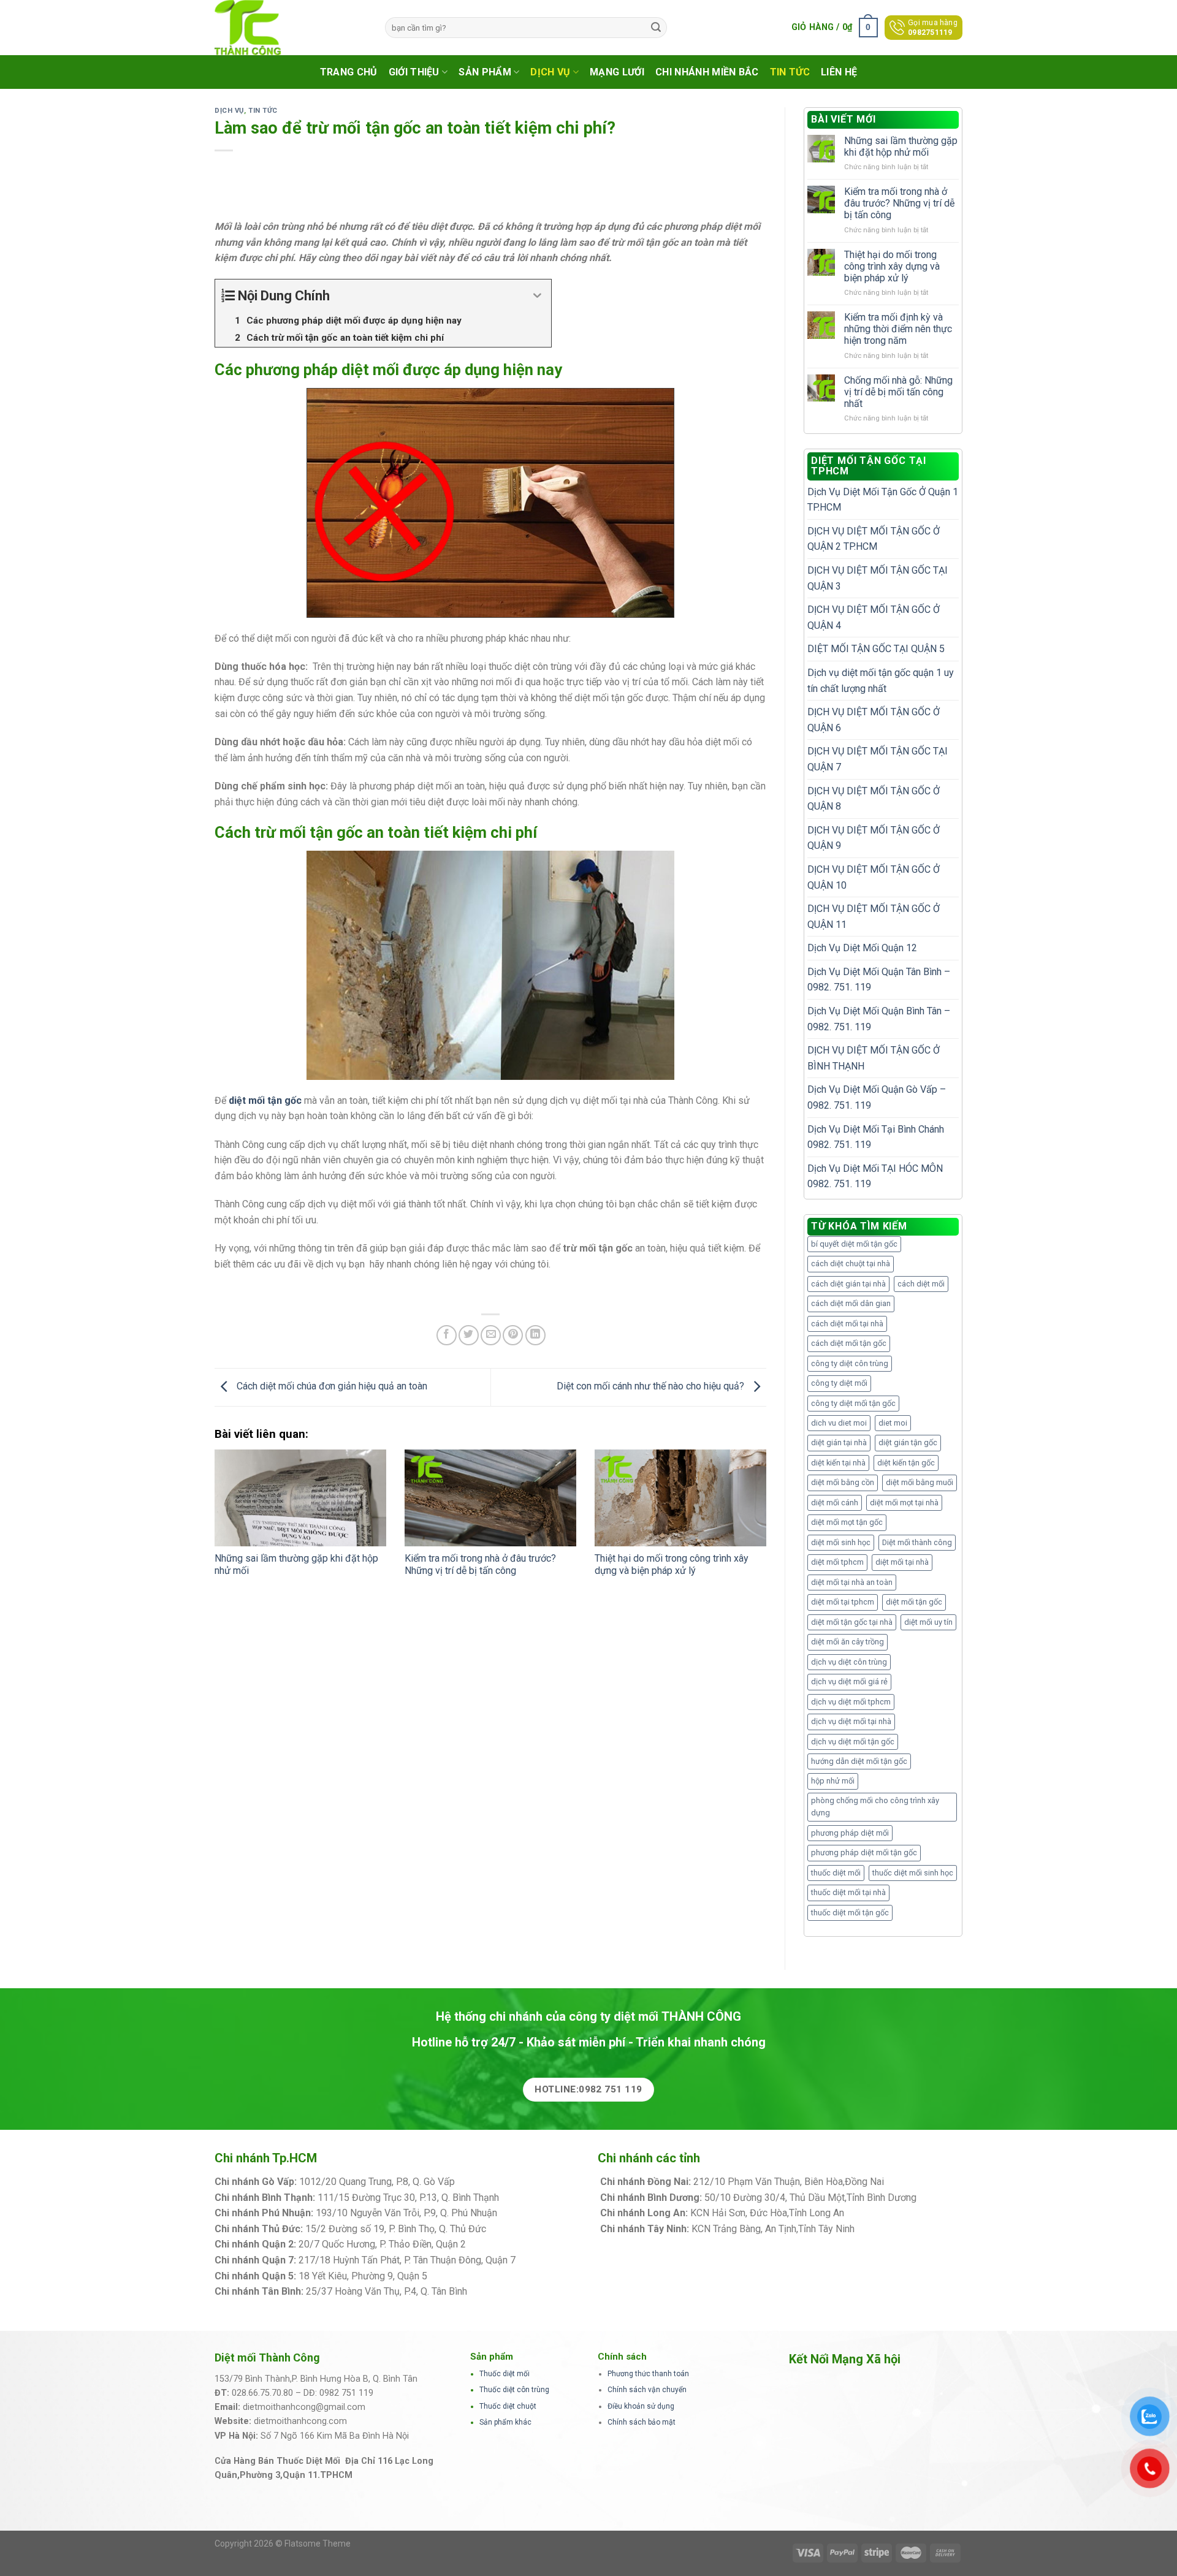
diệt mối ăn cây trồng (848, 1642)
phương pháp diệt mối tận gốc (864, 1852)
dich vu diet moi (839, 1423)
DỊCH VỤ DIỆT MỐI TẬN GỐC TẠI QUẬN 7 (878, 759)
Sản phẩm (485, 72)
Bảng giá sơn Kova (508, 2244)
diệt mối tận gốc (914, 1602)
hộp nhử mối (833, 1781)
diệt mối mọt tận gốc (847, 1522)
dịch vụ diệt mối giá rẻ (849, 1681)
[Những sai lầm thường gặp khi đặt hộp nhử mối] (300, 1498)
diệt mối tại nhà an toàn (852, 1582)
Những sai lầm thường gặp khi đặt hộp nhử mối (901, 146)
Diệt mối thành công (917, 1542)
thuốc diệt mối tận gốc (850, 1913)
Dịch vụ (550, 72)
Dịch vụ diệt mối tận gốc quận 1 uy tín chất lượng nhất (881, 681)
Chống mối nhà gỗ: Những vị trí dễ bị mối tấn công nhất (898, 392)
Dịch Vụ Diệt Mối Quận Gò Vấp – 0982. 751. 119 (877, 1097)
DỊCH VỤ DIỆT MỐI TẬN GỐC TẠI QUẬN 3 (878, 578)
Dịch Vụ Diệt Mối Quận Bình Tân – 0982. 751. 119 (879, 1019)
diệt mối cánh (835, 1503)
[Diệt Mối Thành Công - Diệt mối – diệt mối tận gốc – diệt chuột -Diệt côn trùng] (291, 28)
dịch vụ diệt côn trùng (849, 1662)
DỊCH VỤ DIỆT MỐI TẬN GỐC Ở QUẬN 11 (874, 917)
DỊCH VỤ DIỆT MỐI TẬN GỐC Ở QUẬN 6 (874, 720)
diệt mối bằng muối (920, 1482)
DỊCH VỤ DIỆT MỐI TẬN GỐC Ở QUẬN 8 (874, 799)
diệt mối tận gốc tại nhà (852, 1622)
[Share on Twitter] (469, 1335)
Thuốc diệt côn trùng (514, 2390)
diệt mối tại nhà (902, 1562)
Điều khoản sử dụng (641, 2406)
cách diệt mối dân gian (851, 1303)
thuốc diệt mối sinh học (913, 1873)
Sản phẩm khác (505, 2422)
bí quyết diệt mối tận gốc (854, 1244)
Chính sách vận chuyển (647, 2390)
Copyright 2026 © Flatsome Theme (283, 2544)
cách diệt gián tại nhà (848, 1284)
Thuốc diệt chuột (508, 2406)
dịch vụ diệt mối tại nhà (851, 1721)
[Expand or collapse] (537, 296)
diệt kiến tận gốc (906, 1463)
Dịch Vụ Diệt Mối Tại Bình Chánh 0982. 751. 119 (876, 1137)
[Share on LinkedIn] (535, 1335)
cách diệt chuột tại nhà (851, 1263)
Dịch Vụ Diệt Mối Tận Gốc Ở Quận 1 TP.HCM (883, 500)
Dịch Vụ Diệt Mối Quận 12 (862, 948)
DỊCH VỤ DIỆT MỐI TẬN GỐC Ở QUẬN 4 (874, 617)
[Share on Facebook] (447, 1335)
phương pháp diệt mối (850, 1833)
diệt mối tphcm (837, 1562)
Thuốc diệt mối (505, 2374)
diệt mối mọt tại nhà (904, 1503)
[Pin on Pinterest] (513, 1335)
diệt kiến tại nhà (838, 1463)
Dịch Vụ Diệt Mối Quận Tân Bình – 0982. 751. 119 (879, 980)
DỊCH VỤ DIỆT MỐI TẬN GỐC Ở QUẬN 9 (874, 838)
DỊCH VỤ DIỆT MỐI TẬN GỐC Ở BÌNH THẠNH (874, 1058)
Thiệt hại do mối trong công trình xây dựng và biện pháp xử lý (672, 1565)
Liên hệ (839, 72)
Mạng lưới (617, 72)
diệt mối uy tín (928, 1622)
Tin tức (790, 72)
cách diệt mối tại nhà (847, 1324)
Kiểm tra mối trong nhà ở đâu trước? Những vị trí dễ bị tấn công (480, 1565)
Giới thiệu (414, 72)
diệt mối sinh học (841, 1542)
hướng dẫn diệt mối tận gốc (859, 1761)
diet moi (893, 1423)
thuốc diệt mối (836, 1873)
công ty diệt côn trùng (850, 1363)
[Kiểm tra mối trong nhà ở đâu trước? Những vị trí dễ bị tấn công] (490, 1498)
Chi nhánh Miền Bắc (707, 72)
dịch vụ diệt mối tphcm (851, 1702)
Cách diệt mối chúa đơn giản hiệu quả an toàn (331, 1387)
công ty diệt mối (839, 1383)
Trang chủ (349, 72)
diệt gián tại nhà (839, 1442)
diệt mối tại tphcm (843, 1602)
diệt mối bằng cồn (843, 1482)
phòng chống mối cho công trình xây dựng (875, 1807)
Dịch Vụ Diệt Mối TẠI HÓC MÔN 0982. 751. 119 (875, 1176)
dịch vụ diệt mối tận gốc (853, 1742)
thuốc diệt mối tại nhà (848, 1892)
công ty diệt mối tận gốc (853, 1403)
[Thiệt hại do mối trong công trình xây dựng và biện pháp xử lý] (680, 1498)
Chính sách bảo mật (642, 2422)
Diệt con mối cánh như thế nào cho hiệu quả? (652, 1387)
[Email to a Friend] (491, 1335)
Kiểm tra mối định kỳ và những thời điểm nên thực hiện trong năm (898, 329)
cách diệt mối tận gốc (849, 1343)
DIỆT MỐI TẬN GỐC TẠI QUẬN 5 (876, 649)
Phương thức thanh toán (648, 2374)
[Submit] (656, 28)
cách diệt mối (921, 1284)
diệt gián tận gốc (908, 1442)
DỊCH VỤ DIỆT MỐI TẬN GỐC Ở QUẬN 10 (874, 877)
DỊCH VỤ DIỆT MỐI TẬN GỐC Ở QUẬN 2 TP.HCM (874, 539)
